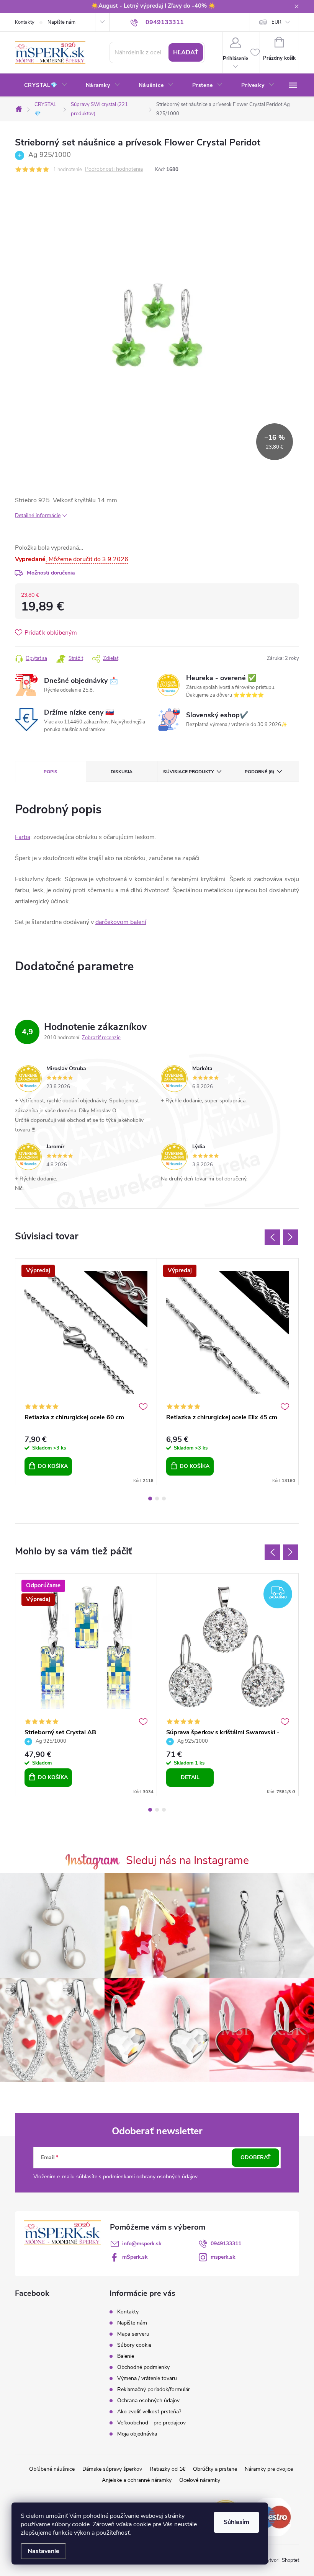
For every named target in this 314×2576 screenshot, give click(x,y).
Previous (272, 1237)
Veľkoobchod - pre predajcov (151, 2423)
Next (291, 1237)
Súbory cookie (134, 2345)
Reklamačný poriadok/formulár (154, 2389)
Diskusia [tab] (122, 772)
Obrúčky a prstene (215, 2469)
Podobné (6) (259, 772)
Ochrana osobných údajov (148, 2401)
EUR (276, 22)
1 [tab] (150, 1499)
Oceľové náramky (200, 2480)
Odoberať (256, 2157)
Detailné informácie (38, 515)
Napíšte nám (61, 22)
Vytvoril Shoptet (281, 2560)
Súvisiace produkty (188, 772)
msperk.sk (223, 2257)
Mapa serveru (133, 2334)
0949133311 (226, 2244)
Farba (23, 837)
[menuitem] (46, 85)
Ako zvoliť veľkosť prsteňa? (149, 2412)
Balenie (126, 2356)
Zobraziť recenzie (101, 1038)
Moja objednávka (137, 2434)
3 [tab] (164, 1499)
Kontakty (25, 22)
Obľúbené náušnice (52, 2469)
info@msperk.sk (142, 2244)
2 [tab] (157, 1499)
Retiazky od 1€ (168, 2469)
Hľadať (186, 52)
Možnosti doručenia (51, 573)
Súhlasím (236, 2522)
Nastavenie (43, 2551)
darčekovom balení (121, 922)
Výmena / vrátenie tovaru (147, 2378)
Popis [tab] (51, 772)
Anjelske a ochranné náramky (137, 2480)
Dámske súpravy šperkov (112, 2469)
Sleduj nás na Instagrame (187, 1860)
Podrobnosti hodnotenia (114, 169)
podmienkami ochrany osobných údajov (150, 2177)
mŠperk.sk (135, 2257)
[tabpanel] (86, 1372)
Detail (190, 1777)
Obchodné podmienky (143, 2367)
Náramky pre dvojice (269, 2469)
